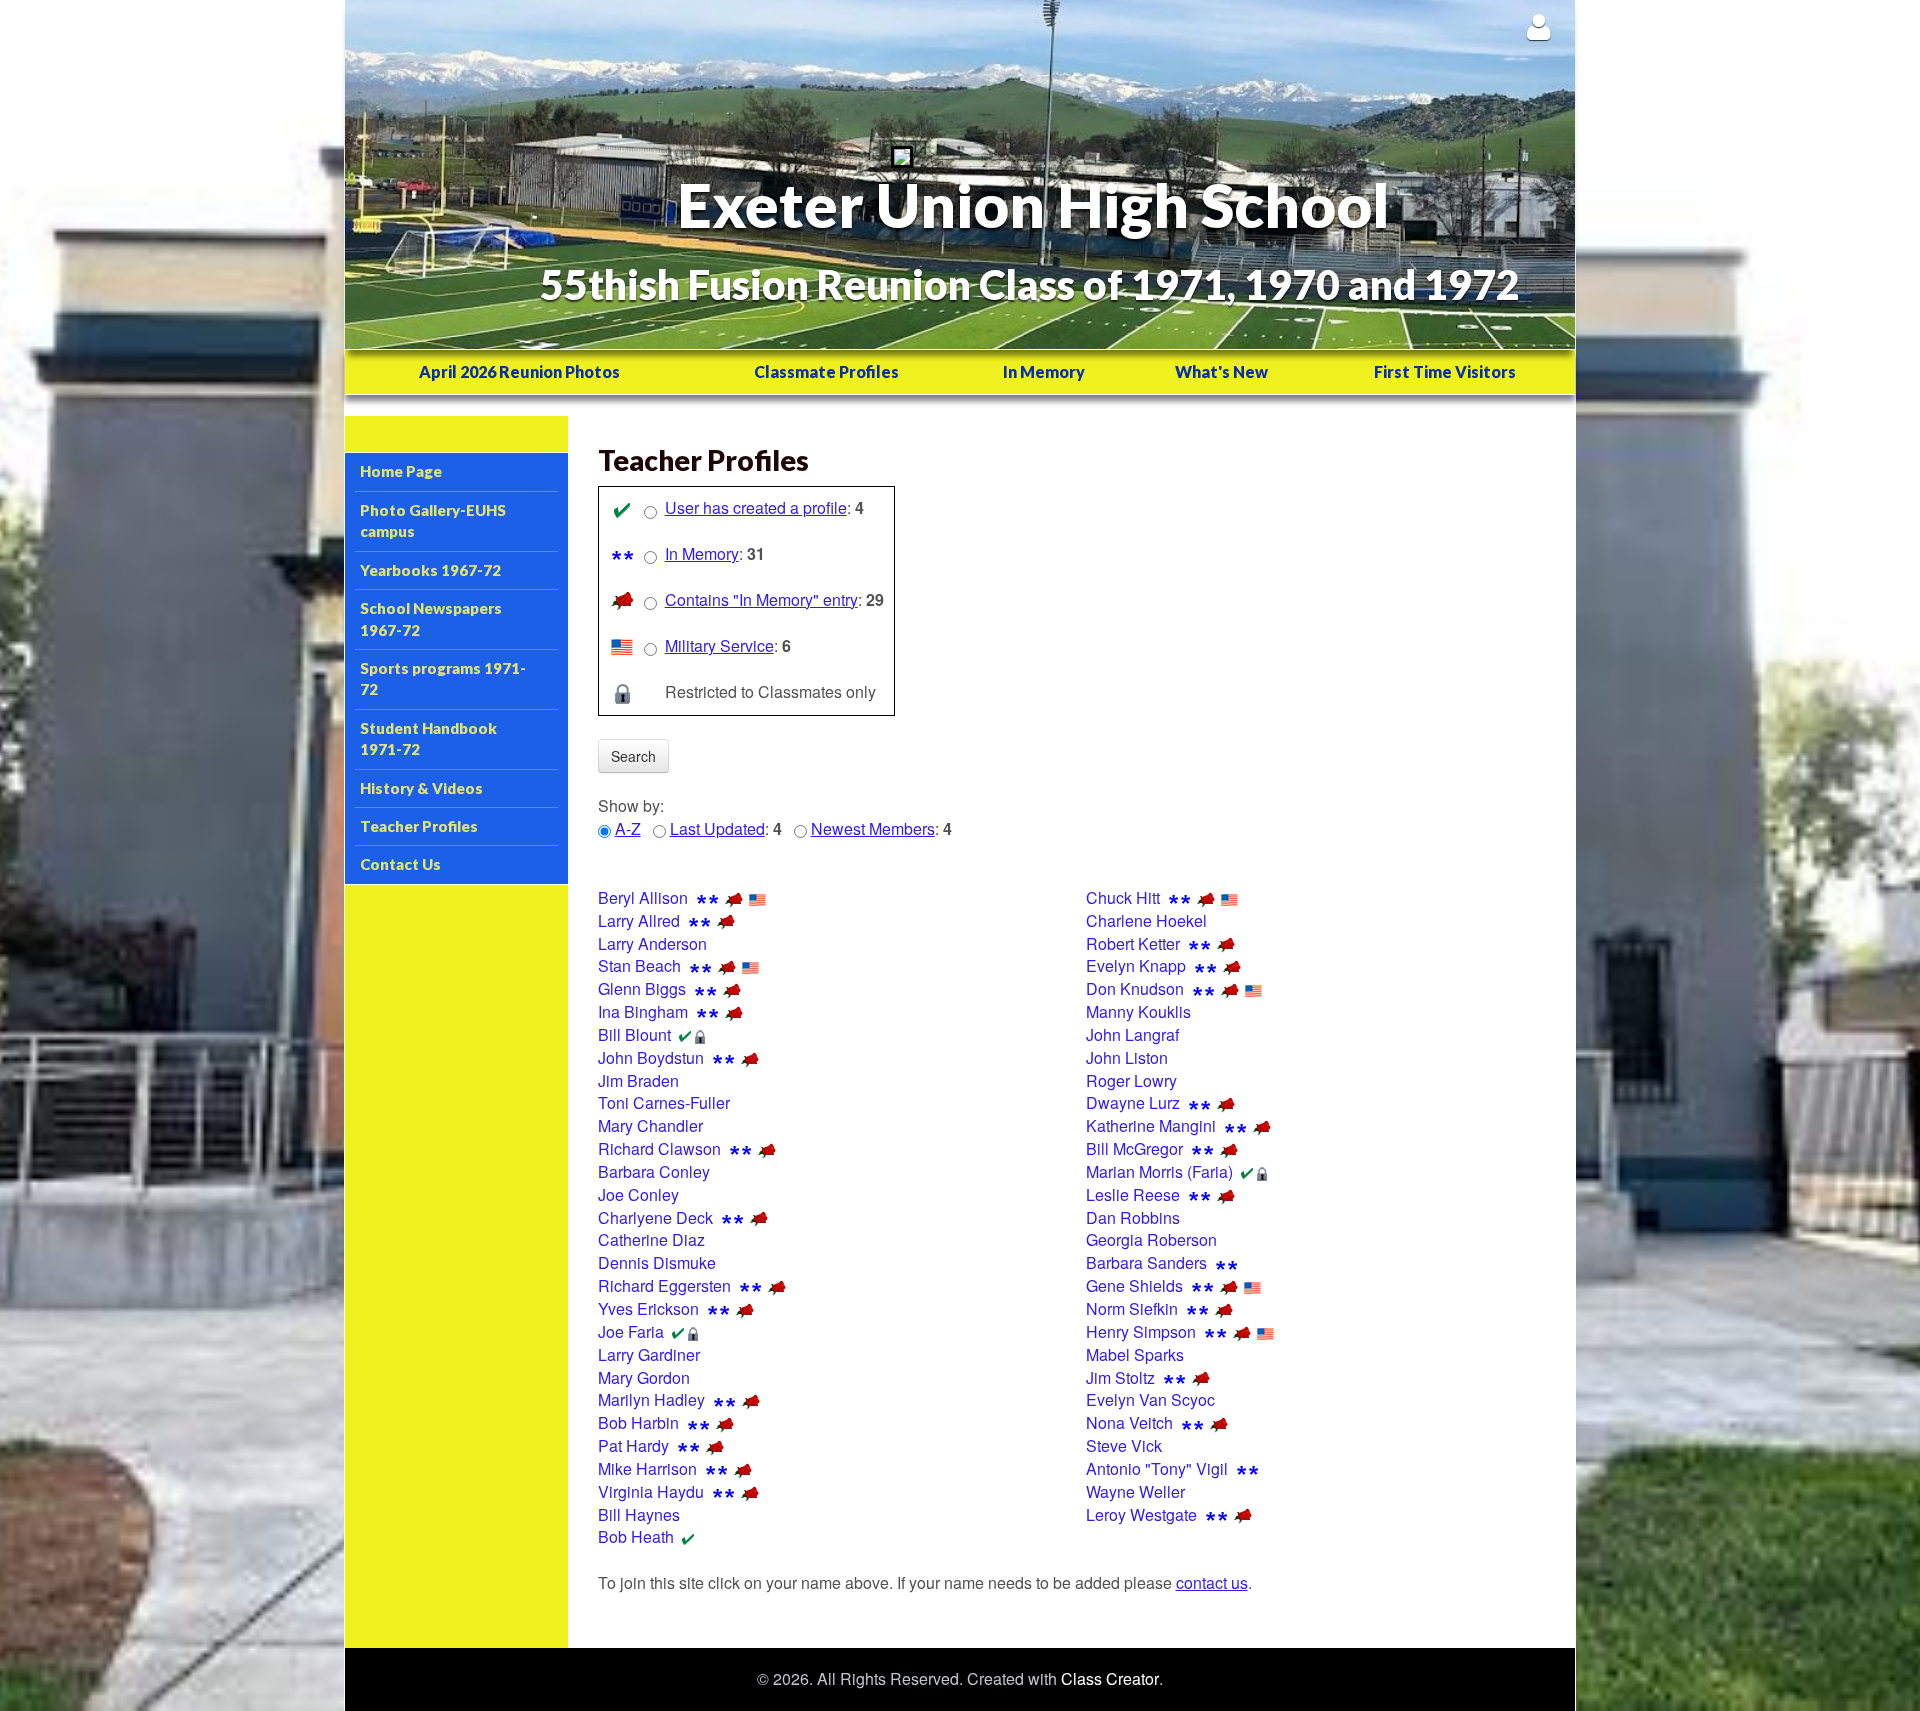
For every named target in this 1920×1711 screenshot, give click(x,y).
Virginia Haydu (651, 1491)
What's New (1221, 371)
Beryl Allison (643, 897)
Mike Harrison (647, 1468)
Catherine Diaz (651, 1239)
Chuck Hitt (1123, 897)
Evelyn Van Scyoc (1150, 1399)
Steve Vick (1124, 1445)
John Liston (1127, 1057)
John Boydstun (651, 1057)
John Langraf (1132, 1034)
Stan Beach (639, 965)
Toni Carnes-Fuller (664, 1102)
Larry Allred (639, 920)
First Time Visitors (1445, 371)
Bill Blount (634, 1034)
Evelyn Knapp (1136, 965)
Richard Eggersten (664, 1285)
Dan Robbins (1133, 1217)
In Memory (1044, 371)
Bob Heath (636, 1536)
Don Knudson (1135, 988)
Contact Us (400, 864)
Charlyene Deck (655, 1217)
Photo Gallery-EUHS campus (433, 520)
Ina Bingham (643, 1011)
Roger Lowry (1131, 1080)
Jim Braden (638, 1080)
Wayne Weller (1135, 1491)
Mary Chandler (650, 1125)
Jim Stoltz (1120, 1377)
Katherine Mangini (1151, 1125)
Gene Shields (1134, 1285)
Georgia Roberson (1151, 1239)
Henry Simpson (1141, 1331)
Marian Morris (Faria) (1159, 1171)
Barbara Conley (654, 1171)
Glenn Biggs (642, 988)
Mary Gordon (644, 1377)
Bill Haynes (639, 1514)
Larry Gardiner (649, 1354)
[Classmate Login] (1538, 26)
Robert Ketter (1133, 943)
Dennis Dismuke (657, 1262)
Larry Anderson (652, 943)
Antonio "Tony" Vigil (1157, 1468)
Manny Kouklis (1138, 1011)
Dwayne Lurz (1133, 1102)
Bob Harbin (638, 1422)
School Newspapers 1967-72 (431, 618)
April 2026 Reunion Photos (519, 371)
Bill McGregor (1134, 1148)
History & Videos (421, 788)
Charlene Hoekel (1146, 920)
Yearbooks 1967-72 (430, 570)
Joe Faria (631, 1331)
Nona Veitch (1129, 1422)
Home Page (401, 471)
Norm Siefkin (1132, 1308)
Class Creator (1110, 1679)
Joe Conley (638, 1194)
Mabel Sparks (1135, 1354)
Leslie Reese (1133, 1194)
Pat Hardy (633, 1445)
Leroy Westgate (1141, 1514)
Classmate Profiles (826, 371)
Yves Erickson (648, 1308)
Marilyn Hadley (651, 1399)
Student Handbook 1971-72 (428, 738)
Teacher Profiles (419, 826)
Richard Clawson (659, 1148)
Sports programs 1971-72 (443, 678)
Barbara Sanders (1146, 1262)
